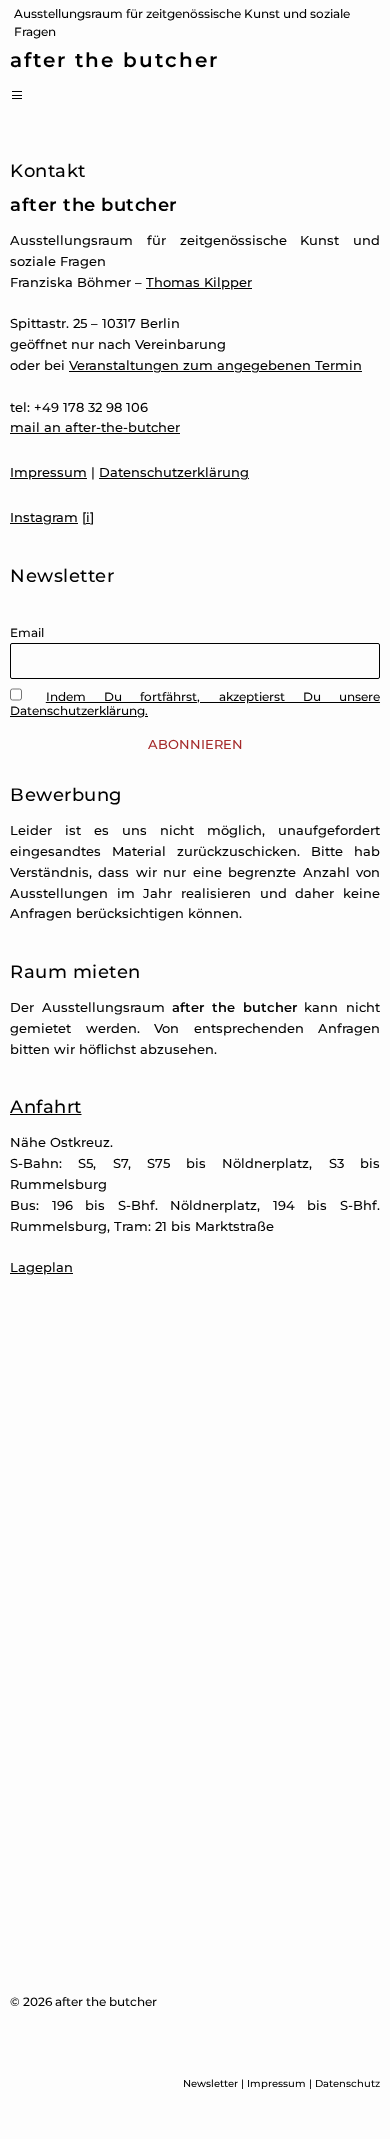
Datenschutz (347, 2083)
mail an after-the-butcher (95, 427)
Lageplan (41, 1267)
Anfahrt (46, 1107)
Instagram (44, 517)
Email (27, 633)
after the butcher (114, 61)
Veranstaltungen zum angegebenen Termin (215, 365)
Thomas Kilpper (199, 282)
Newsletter (210, 2083)
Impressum (48, 472)
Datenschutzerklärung (174, 472)
